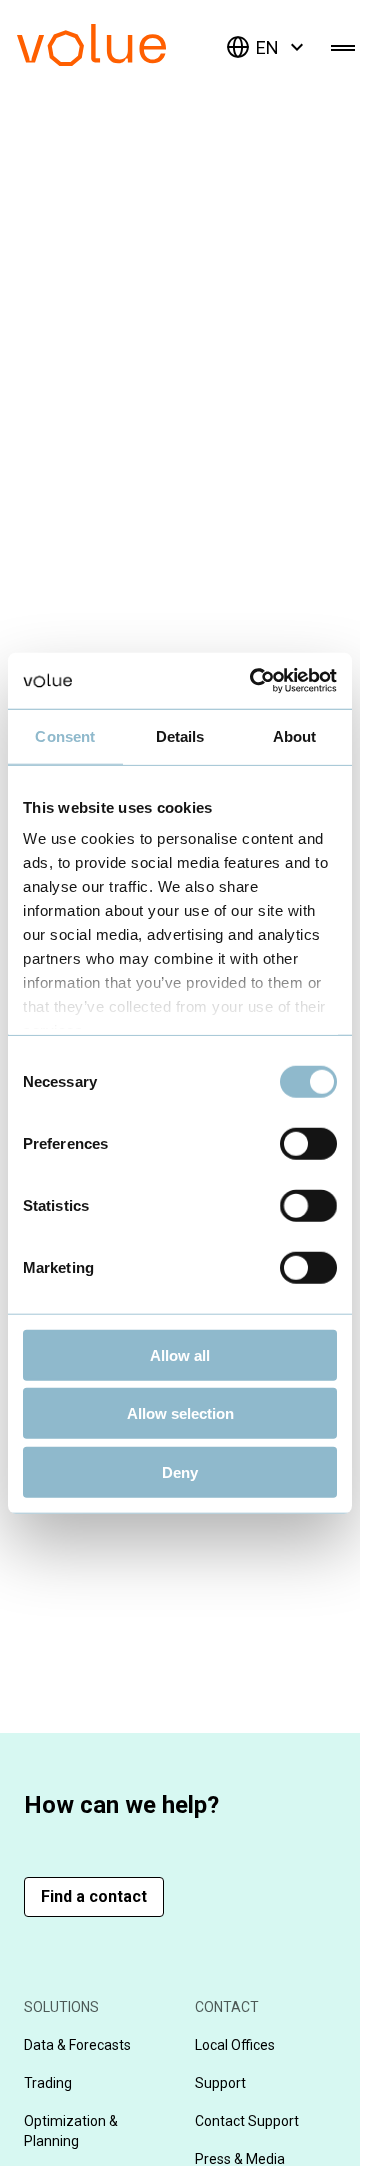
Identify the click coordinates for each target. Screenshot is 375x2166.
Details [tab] (180, 735)
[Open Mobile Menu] (343, 47)
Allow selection (180, 1413)
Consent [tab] (65, 735)
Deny (180, 1471)
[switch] (308, 1143)
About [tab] (295, 735)
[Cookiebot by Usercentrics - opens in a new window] (254, 681)
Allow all (180, 1354)
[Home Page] (121, 60)
